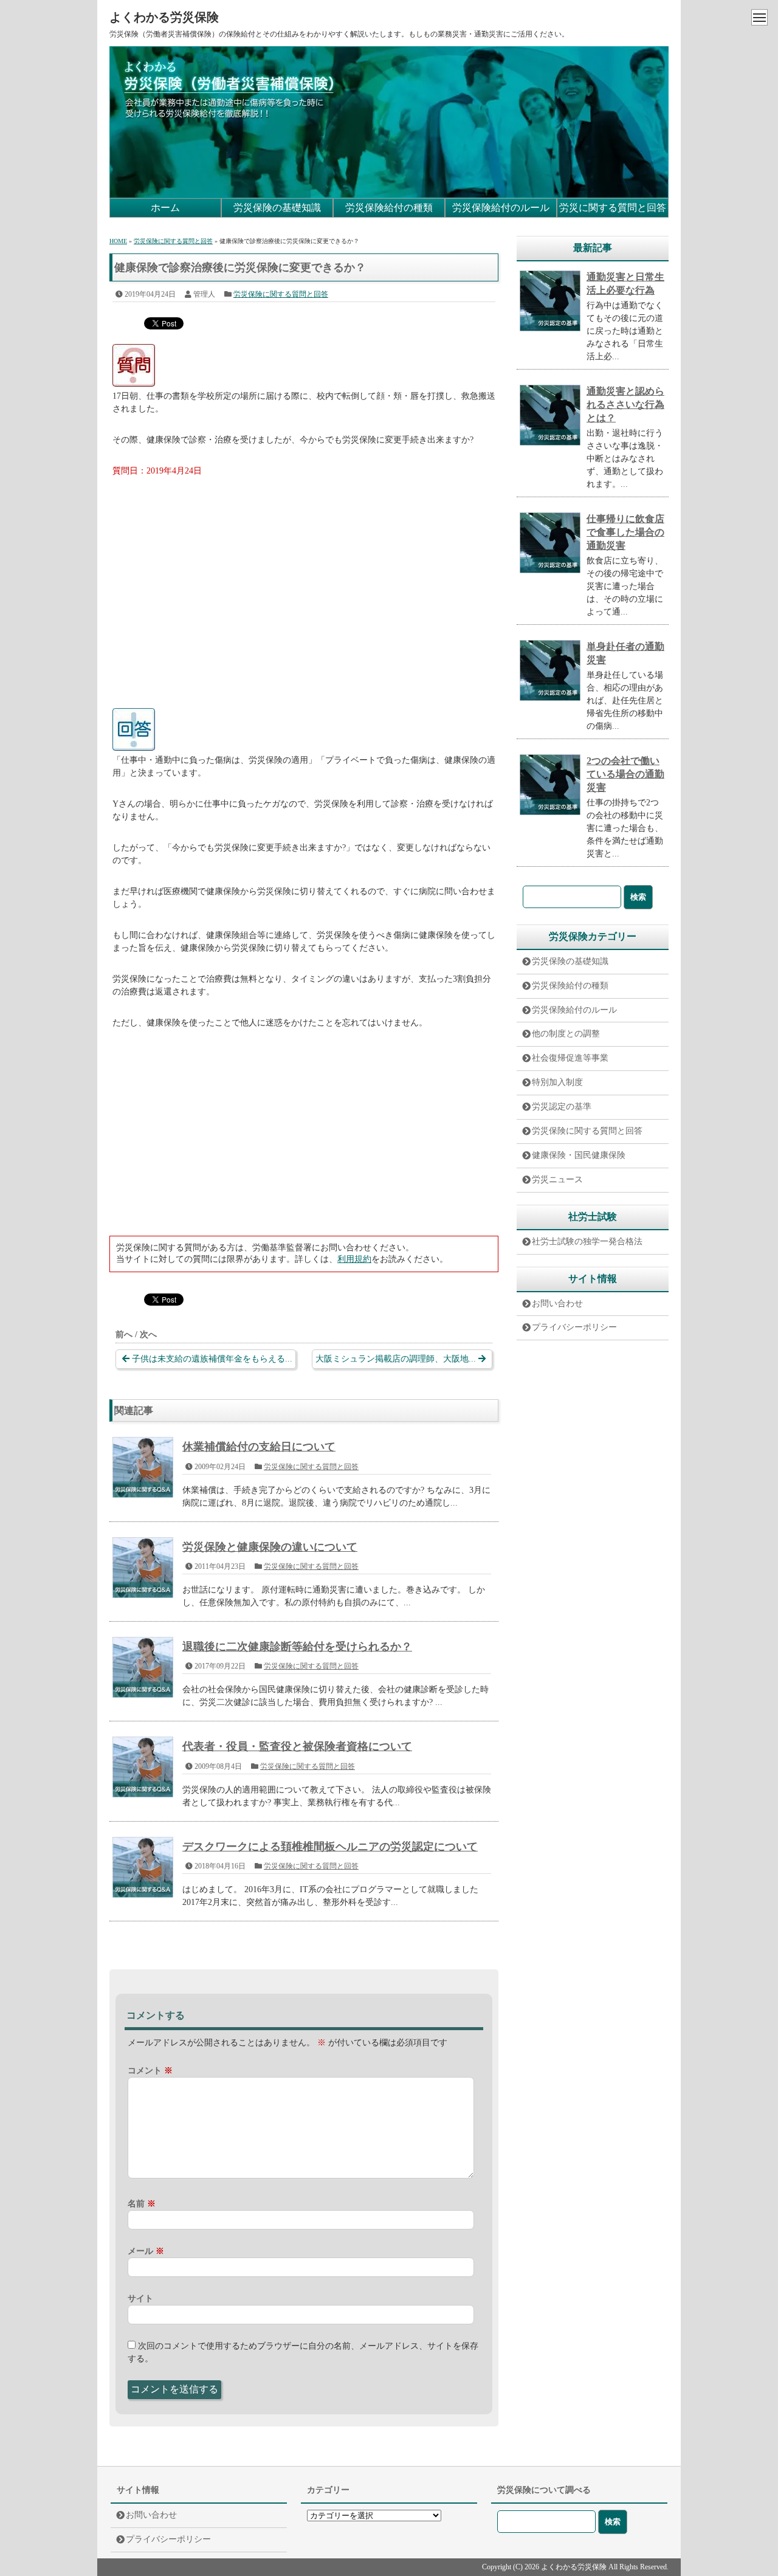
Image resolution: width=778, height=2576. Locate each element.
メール (146, 2251)
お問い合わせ (557, 1303)
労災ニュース (557, 1180)
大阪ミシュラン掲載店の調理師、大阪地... (396, 1359)
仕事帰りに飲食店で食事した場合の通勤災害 (625, 532)
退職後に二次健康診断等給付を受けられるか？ (297, 1647)
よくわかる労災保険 (164, 17)
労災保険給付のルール (501, 208)
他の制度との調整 (566, 1034)
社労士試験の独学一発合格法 (587, 1242)
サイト (140, 2299)
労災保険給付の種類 (389, 208)
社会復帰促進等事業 (570, 1058)
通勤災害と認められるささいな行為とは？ (625, 405)
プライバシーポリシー (574, 1327)
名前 (142, 2204)
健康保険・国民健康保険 (579, 1155)
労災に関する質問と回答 (613, 208)
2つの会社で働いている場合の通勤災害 (625, 774)
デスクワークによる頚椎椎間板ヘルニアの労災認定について (330, 1847)
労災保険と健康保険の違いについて (270, 1547)
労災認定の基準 (562, 1107)
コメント (150, 2071)
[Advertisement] (304, 580)
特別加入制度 (557, 1082)
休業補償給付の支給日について (259, 1447)
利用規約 (354, 1259)
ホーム (165, 208)
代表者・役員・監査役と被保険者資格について (297, 1746)
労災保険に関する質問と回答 (281, 294)
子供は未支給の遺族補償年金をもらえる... (212, 1359)
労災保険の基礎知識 (277, 208)
